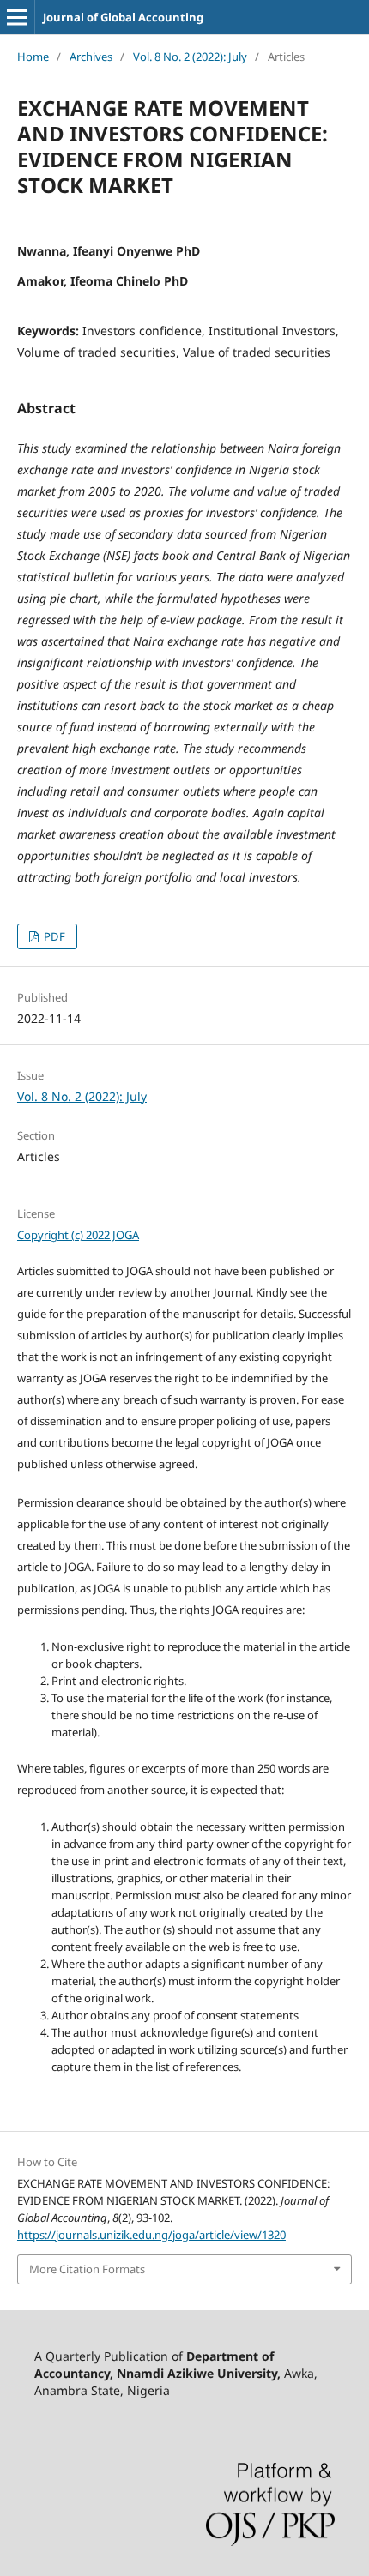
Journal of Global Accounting (123, 17)
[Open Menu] (17, 17)
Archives (91, 57)
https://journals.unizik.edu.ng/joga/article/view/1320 (151, 2235)
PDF (53, 936)
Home (33, 57)
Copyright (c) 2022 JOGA (78, 1235)
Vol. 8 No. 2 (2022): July (190, 57)
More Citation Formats (87, 2269)
